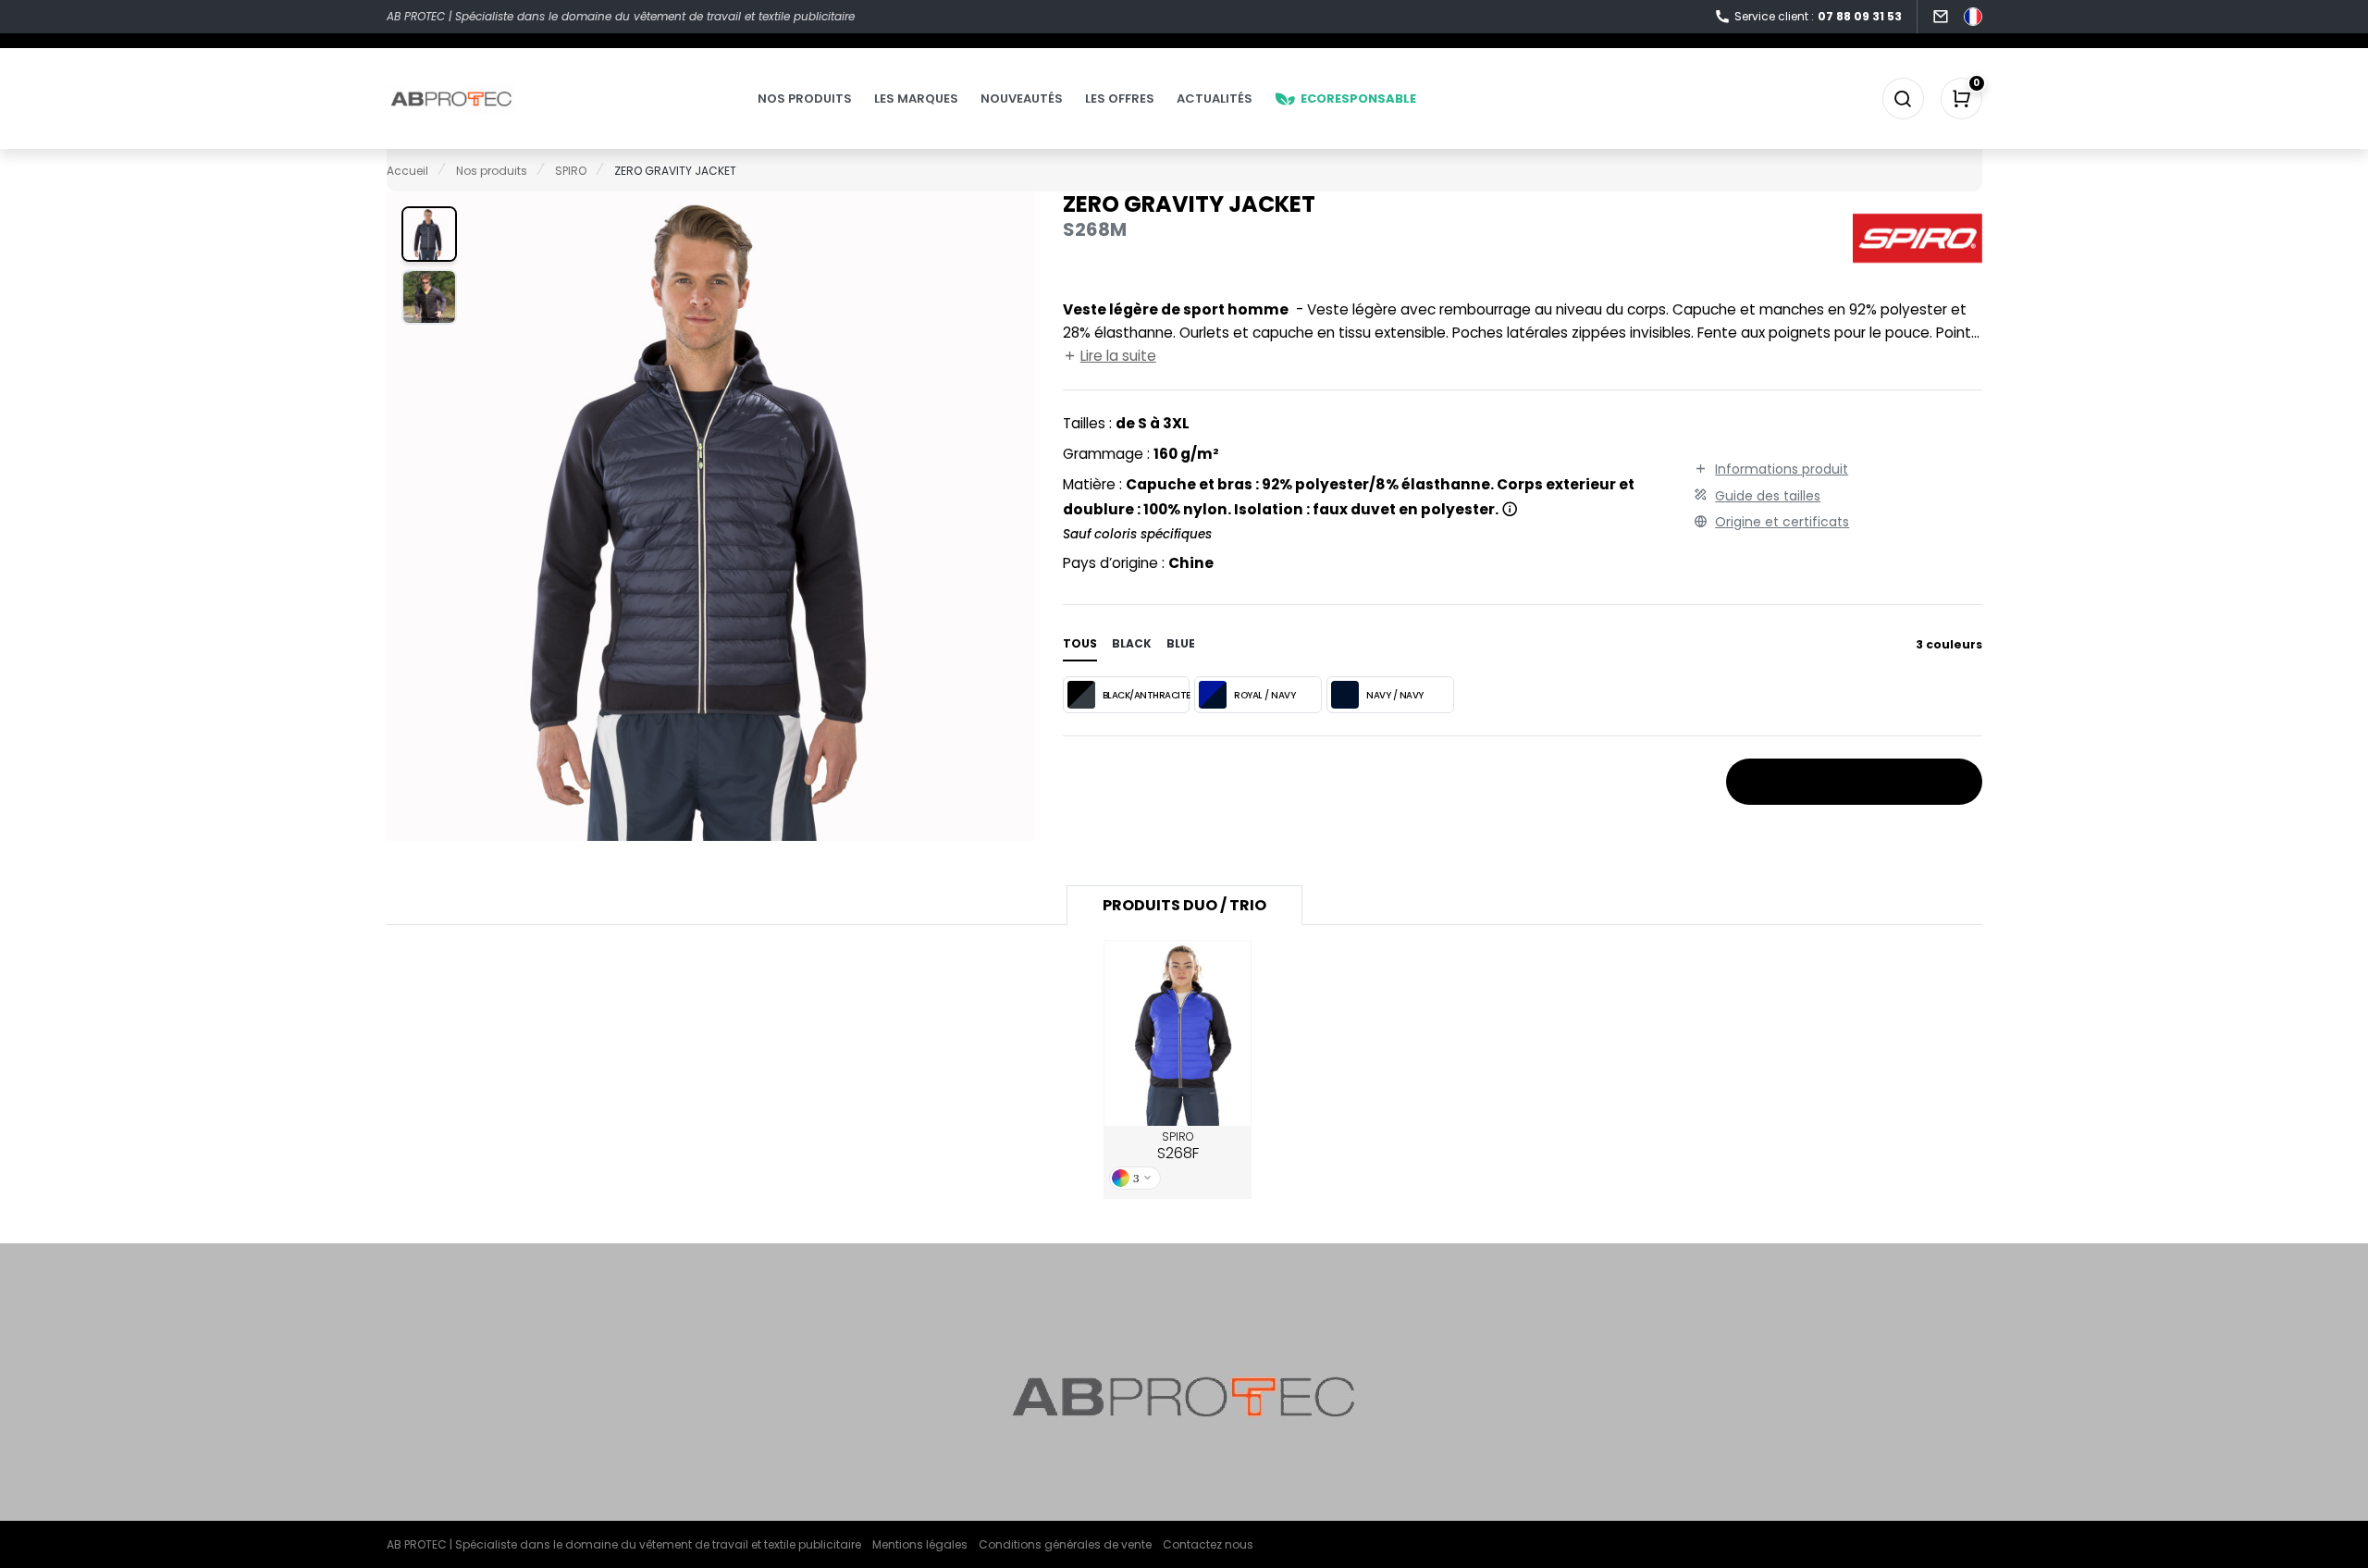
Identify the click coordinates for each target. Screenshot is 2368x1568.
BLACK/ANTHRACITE (1147, 695)
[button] (429, 234)
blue (1181, 643)
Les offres (1120, 99)
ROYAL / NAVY (1264, 695)
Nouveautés (1022, 99)
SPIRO (1178, 1146)
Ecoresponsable (1358, 99)
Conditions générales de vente (1065, 1544)
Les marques (916, 99)
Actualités (1215, 99)
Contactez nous (1208, 1544)
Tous (1080, 643)
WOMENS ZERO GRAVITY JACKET (1178, 1034)
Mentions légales (920, 1544)
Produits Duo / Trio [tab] (1184, 905)
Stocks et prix (1846, 783)
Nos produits (805, 99)
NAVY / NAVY (1395, 695)
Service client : (1818, 16)
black (1132, 643)
